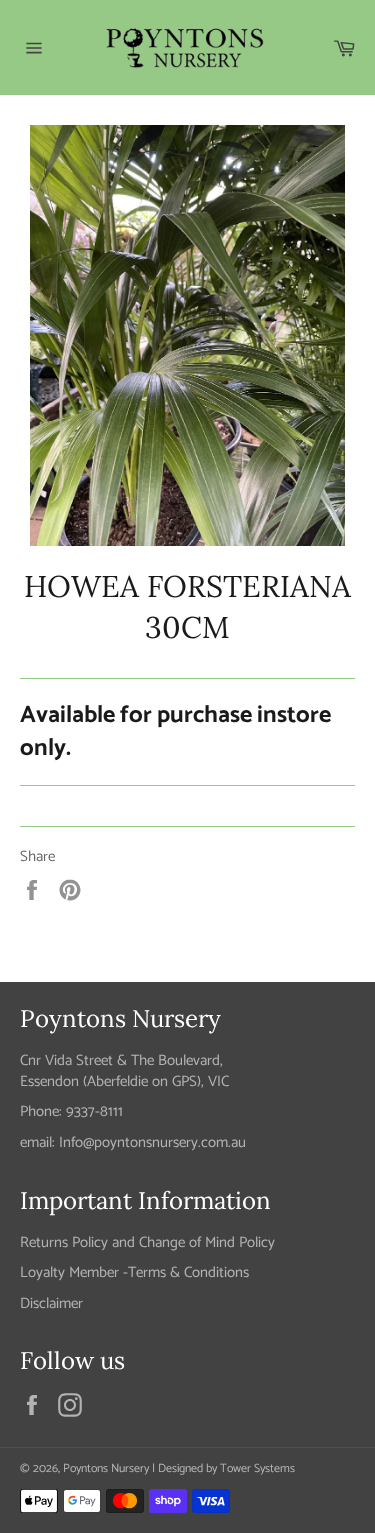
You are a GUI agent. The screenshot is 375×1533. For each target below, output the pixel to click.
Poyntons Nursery (106, 1468)
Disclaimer (51, 1303)
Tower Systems (257, 1468)
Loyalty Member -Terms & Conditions (134, 1272)
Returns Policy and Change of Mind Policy (147, 1242)
